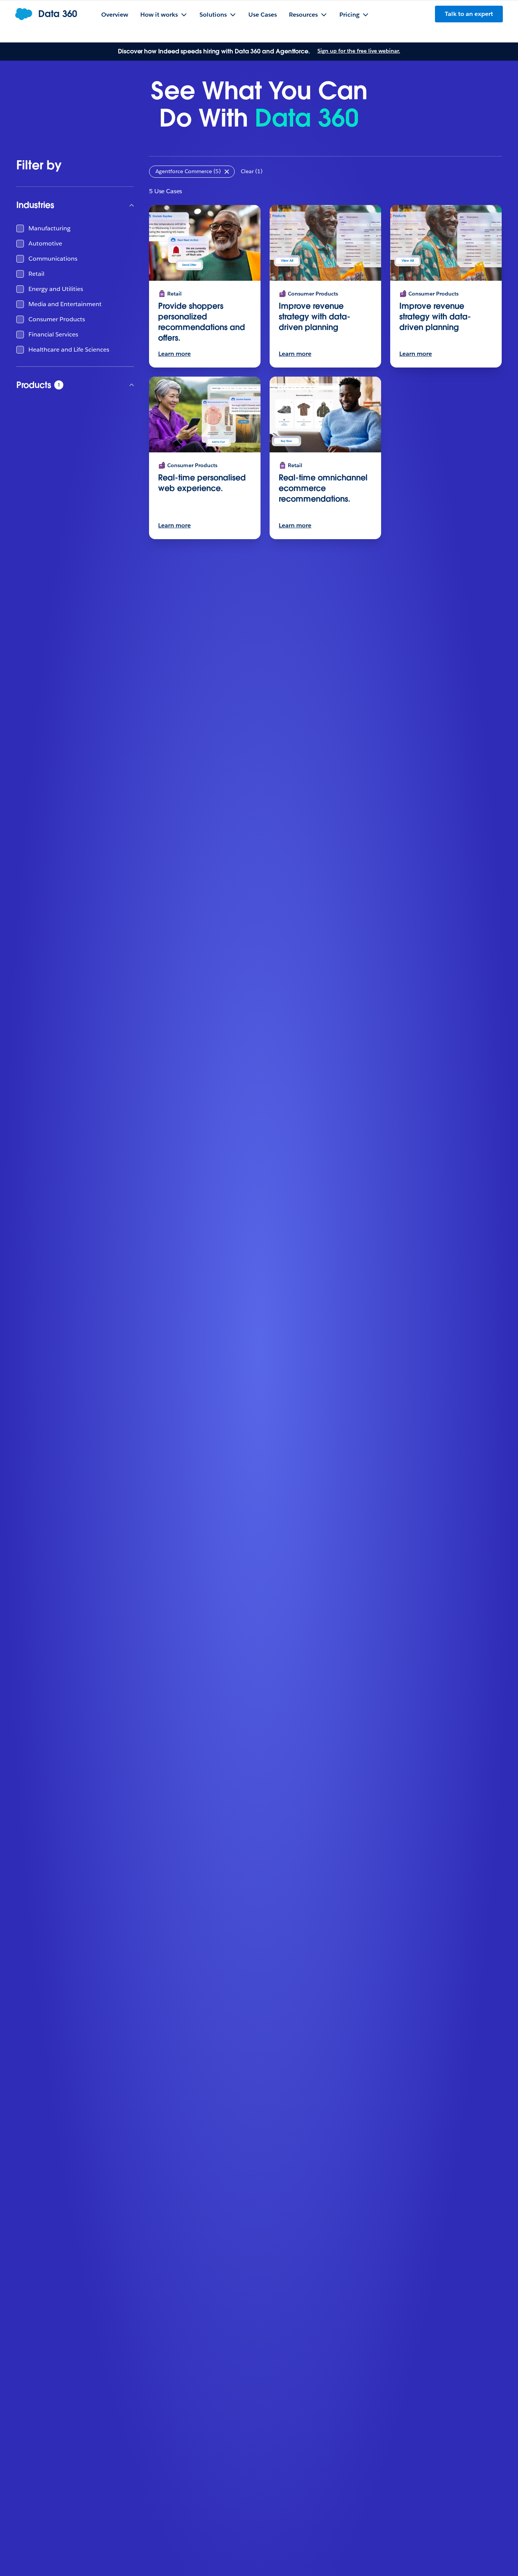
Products (64, 385)
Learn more (174, 354)
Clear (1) (252, 171)
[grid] (75, 289)
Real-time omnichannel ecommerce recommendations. (323, 488)
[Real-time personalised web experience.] (205, 414)
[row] (192, 172)
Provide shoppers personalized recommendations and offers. (202, 322)
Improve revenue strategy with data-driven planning (315, 317)
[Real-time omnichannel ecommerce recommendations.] (325, 414)
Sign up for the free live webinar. (359, 51)
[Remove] (227, 172)
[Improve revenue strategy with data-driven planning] (325, 243)
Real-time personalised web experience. (202, 483)
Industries (35, 205)
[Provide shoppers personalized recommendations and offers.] (205, 243)
